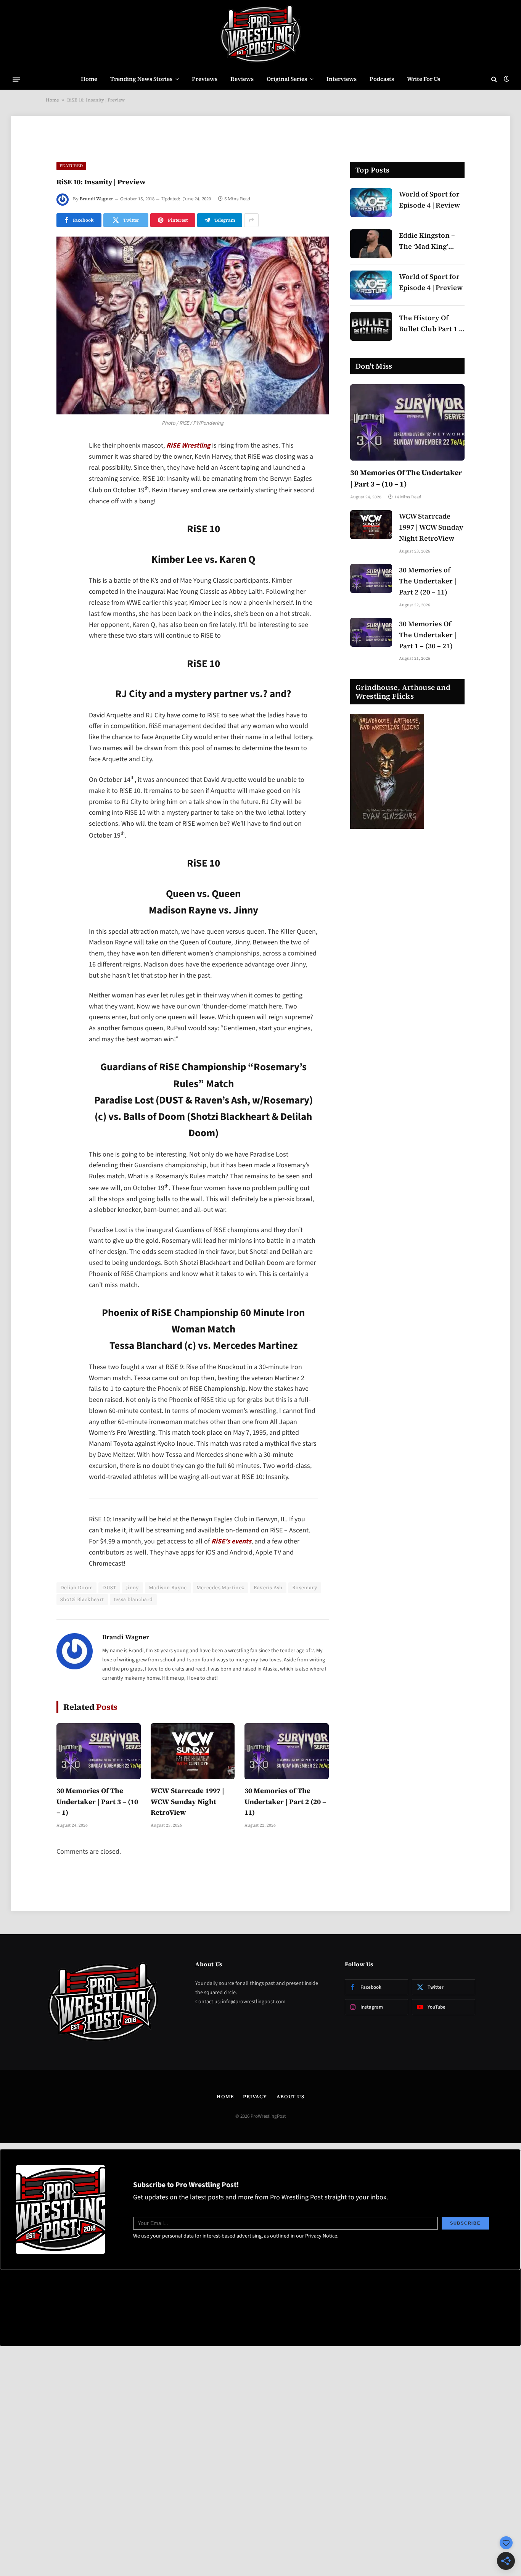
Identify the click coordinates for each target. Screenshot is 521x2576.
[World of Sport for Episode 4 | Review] (371, 203)
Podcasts (382, 79)
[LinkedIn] (64, 505)
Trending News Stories (141, 79)
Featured (71, 166)
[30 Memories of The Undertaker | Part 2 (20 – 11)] (287, 1751)
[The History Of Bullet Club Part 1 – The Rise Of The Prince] (371, 326)
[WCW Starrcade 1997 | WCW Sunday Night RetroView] (193, 1751)
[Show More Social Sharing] (251, 220)
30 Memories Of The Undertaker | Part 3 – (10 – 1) (97, 1802)
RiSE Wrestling (188, 445)
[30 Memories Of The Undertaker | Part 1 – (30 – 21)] (371, 632)
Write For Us (424, 79)
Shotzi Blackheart (82, 1599)
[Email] (64, 544)
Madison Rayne (168, 1588)
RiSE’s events (231, 1541)
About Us (290, 2097)
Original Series (287, 79)
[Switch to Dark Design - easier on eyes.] (506, 79)
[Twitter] (64, 486)
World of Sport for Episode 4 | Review (429, 200)
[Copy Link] (64, 564)
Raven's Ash (268, 1588)
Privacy (255, 2097)
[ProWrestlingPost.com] (260, 34)
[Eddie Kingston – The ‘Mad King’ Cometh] (371, 244)
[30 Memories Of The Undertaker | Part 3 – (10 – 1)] (99, 1751)
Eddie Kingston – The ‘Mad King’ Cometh (427, 241)
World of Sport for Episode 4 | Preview (431, 282)
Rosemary (305, 1588)
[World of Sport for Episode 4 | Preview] (371, 285)
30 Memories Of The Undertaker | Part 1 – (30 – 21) (428, 635)
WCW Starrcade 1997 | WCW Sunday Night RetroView (187, 1802)
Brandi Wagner (96, 199)
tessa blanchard (133, 1599)
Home (89, 79)
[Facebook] (64, 466)
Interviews (342, 79)
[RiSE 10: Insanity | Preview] (193, 326)
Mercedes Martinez (220, 1588)
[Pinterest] (64, 525)
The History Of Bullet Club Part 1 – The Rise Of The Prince (431, 324)
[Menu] (16, 79)
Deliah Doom (76, 1588)
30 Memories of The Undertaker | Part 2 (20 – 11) (285, 1802)
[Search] (494, 79)
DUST (109, 1588)
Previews (205, 79)
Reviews (242, 79)
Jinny (133, 1588)
